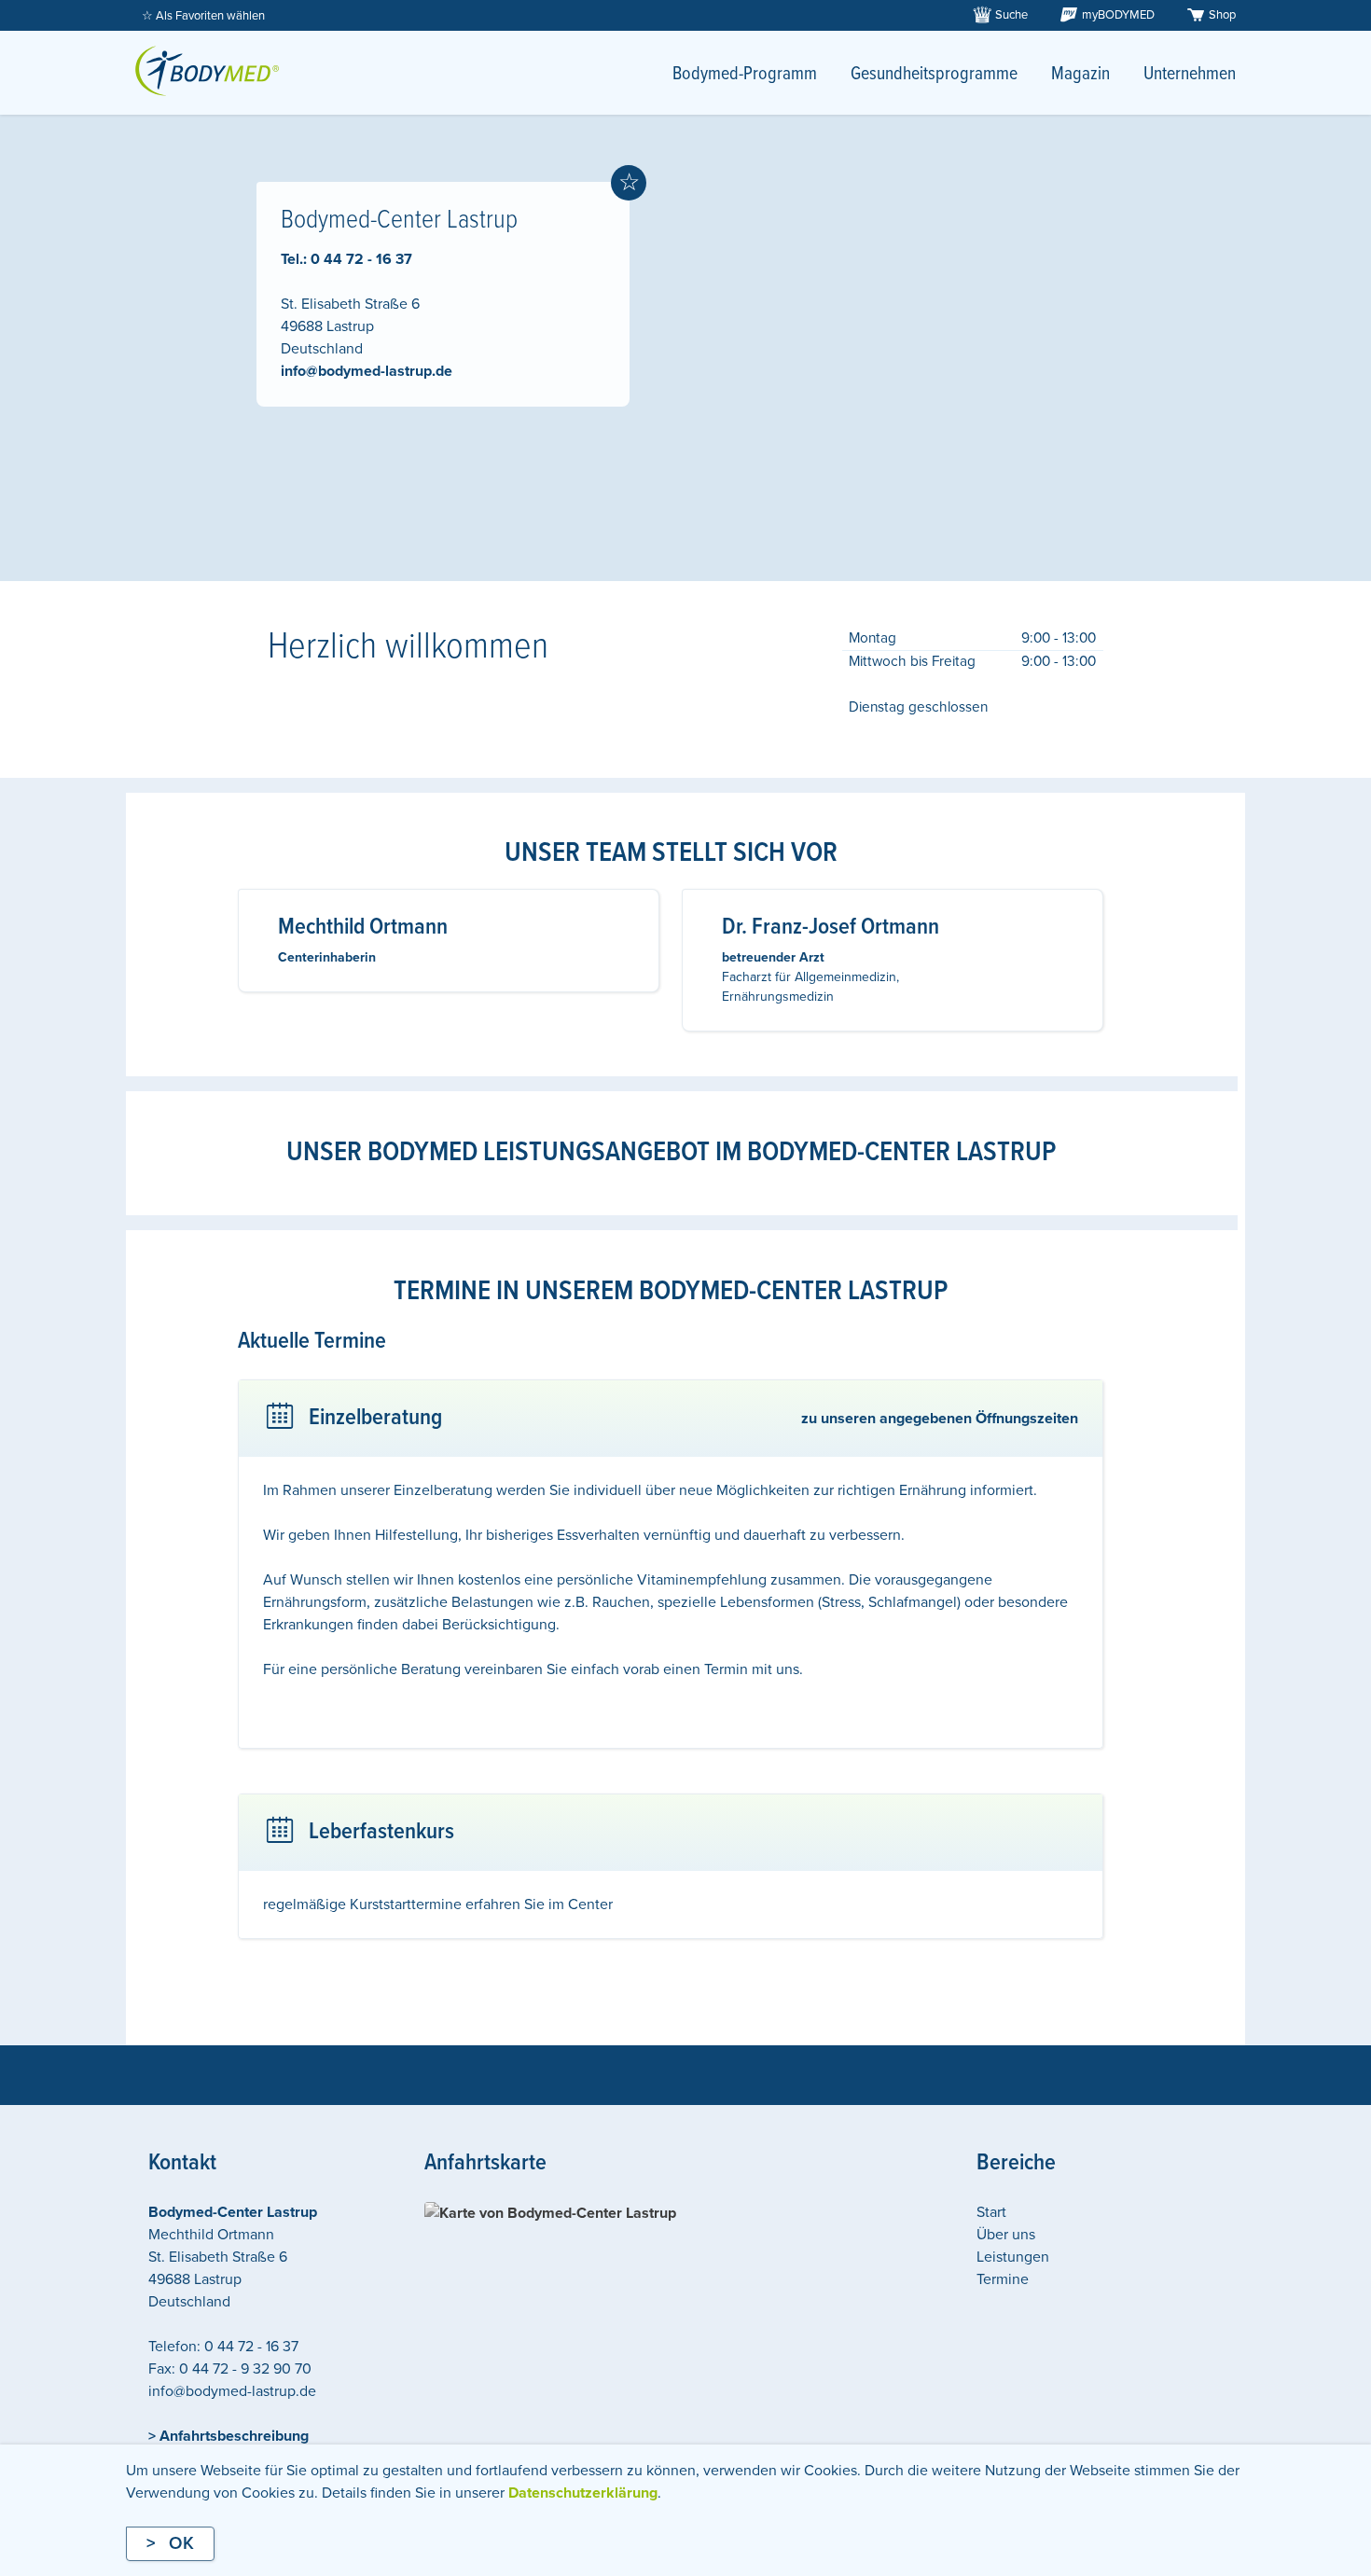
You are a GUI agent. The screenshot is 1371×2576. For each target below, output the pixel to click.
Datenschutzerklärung (583, 2493)
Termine (1003, 2279)
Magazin (1080, 75)
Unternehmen (1190, 75)
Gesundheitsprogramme (934, 75)
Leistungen (1013, 2257)
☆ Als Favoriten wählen (203, 16)
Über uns (1006, 2235)
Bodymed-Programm (745, 75)
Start (991, 2212)
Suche (1011, 15)
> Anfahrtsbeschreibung (228, 2436)
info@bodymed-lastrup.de (367, 371)
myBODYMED (1118, 15)
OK (181, 2543)
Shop (1222, 15)
